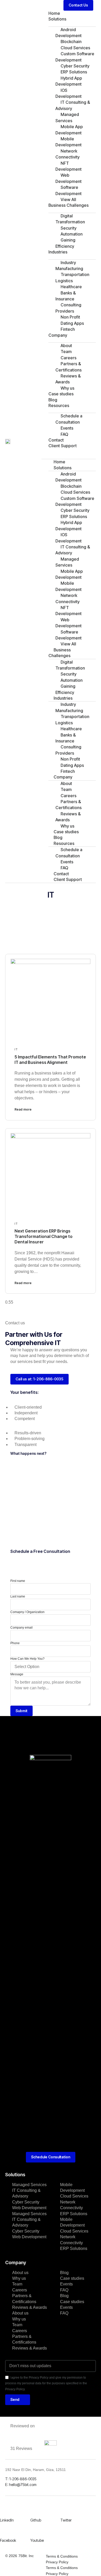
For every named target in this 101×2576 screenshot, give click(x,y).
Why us (67, 388)
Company (58, 335)
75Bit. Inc (26, 2556)
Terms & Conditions (62, 2556)
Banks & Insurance (66, 296)
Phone (15, 1643)
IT (16, 1049)
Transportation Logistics (72, 277)
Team (17, 2284)
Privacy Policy (57, 2562)
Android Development (68, 33)
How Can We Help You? (27, 1659)
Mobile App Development (69, 130)
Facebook (8, 2540)
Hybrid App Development (69, 81)
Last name (18, 1596)
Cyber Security (26, 2202)
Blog (53, 400)
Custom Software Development (75, 57)
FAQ (64, 434)
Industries (58, 252)
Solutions (57, 19)
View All (68, 199)
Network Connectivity (67, 154)
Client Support (63, 446)
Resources (59, 405)
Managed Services (67, 117)
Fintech (68, 329)
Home (54, 13)
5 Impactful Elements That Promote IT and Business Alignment (50, 1060)
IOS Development (68, 93)
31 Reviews (21, 2448)
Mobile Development (68, 142)
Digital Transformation (70, 219)
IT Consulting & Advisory (73, 105)
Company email (21, 1628)
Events (66, 2284)
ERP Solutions (74, 2214)
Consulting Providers (68, 308)
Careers (20, 2290)
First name (18, 1581)
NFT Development (68, 166)
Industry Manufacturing (69, 266)
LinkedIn (7, 2520)
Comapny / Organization (27, 1612)
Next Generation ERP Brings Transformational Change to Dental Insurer (44, 1236)
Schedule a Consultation (69, 419)
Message (17, 1674)
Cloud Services (74, 2196)
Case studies (61, 394)
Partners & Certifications (68, 367)
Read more (23, 1109)
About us (20, 2273)
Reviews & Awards (68, 379)
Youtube (37, 2540)
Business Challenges (68, 205)
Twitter (66, 2520)
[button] (78, 5)
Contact (56, 440)
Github (36, 2520)
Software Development (68, 190)
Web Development (68, 178)
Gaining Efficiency (65, 243)
